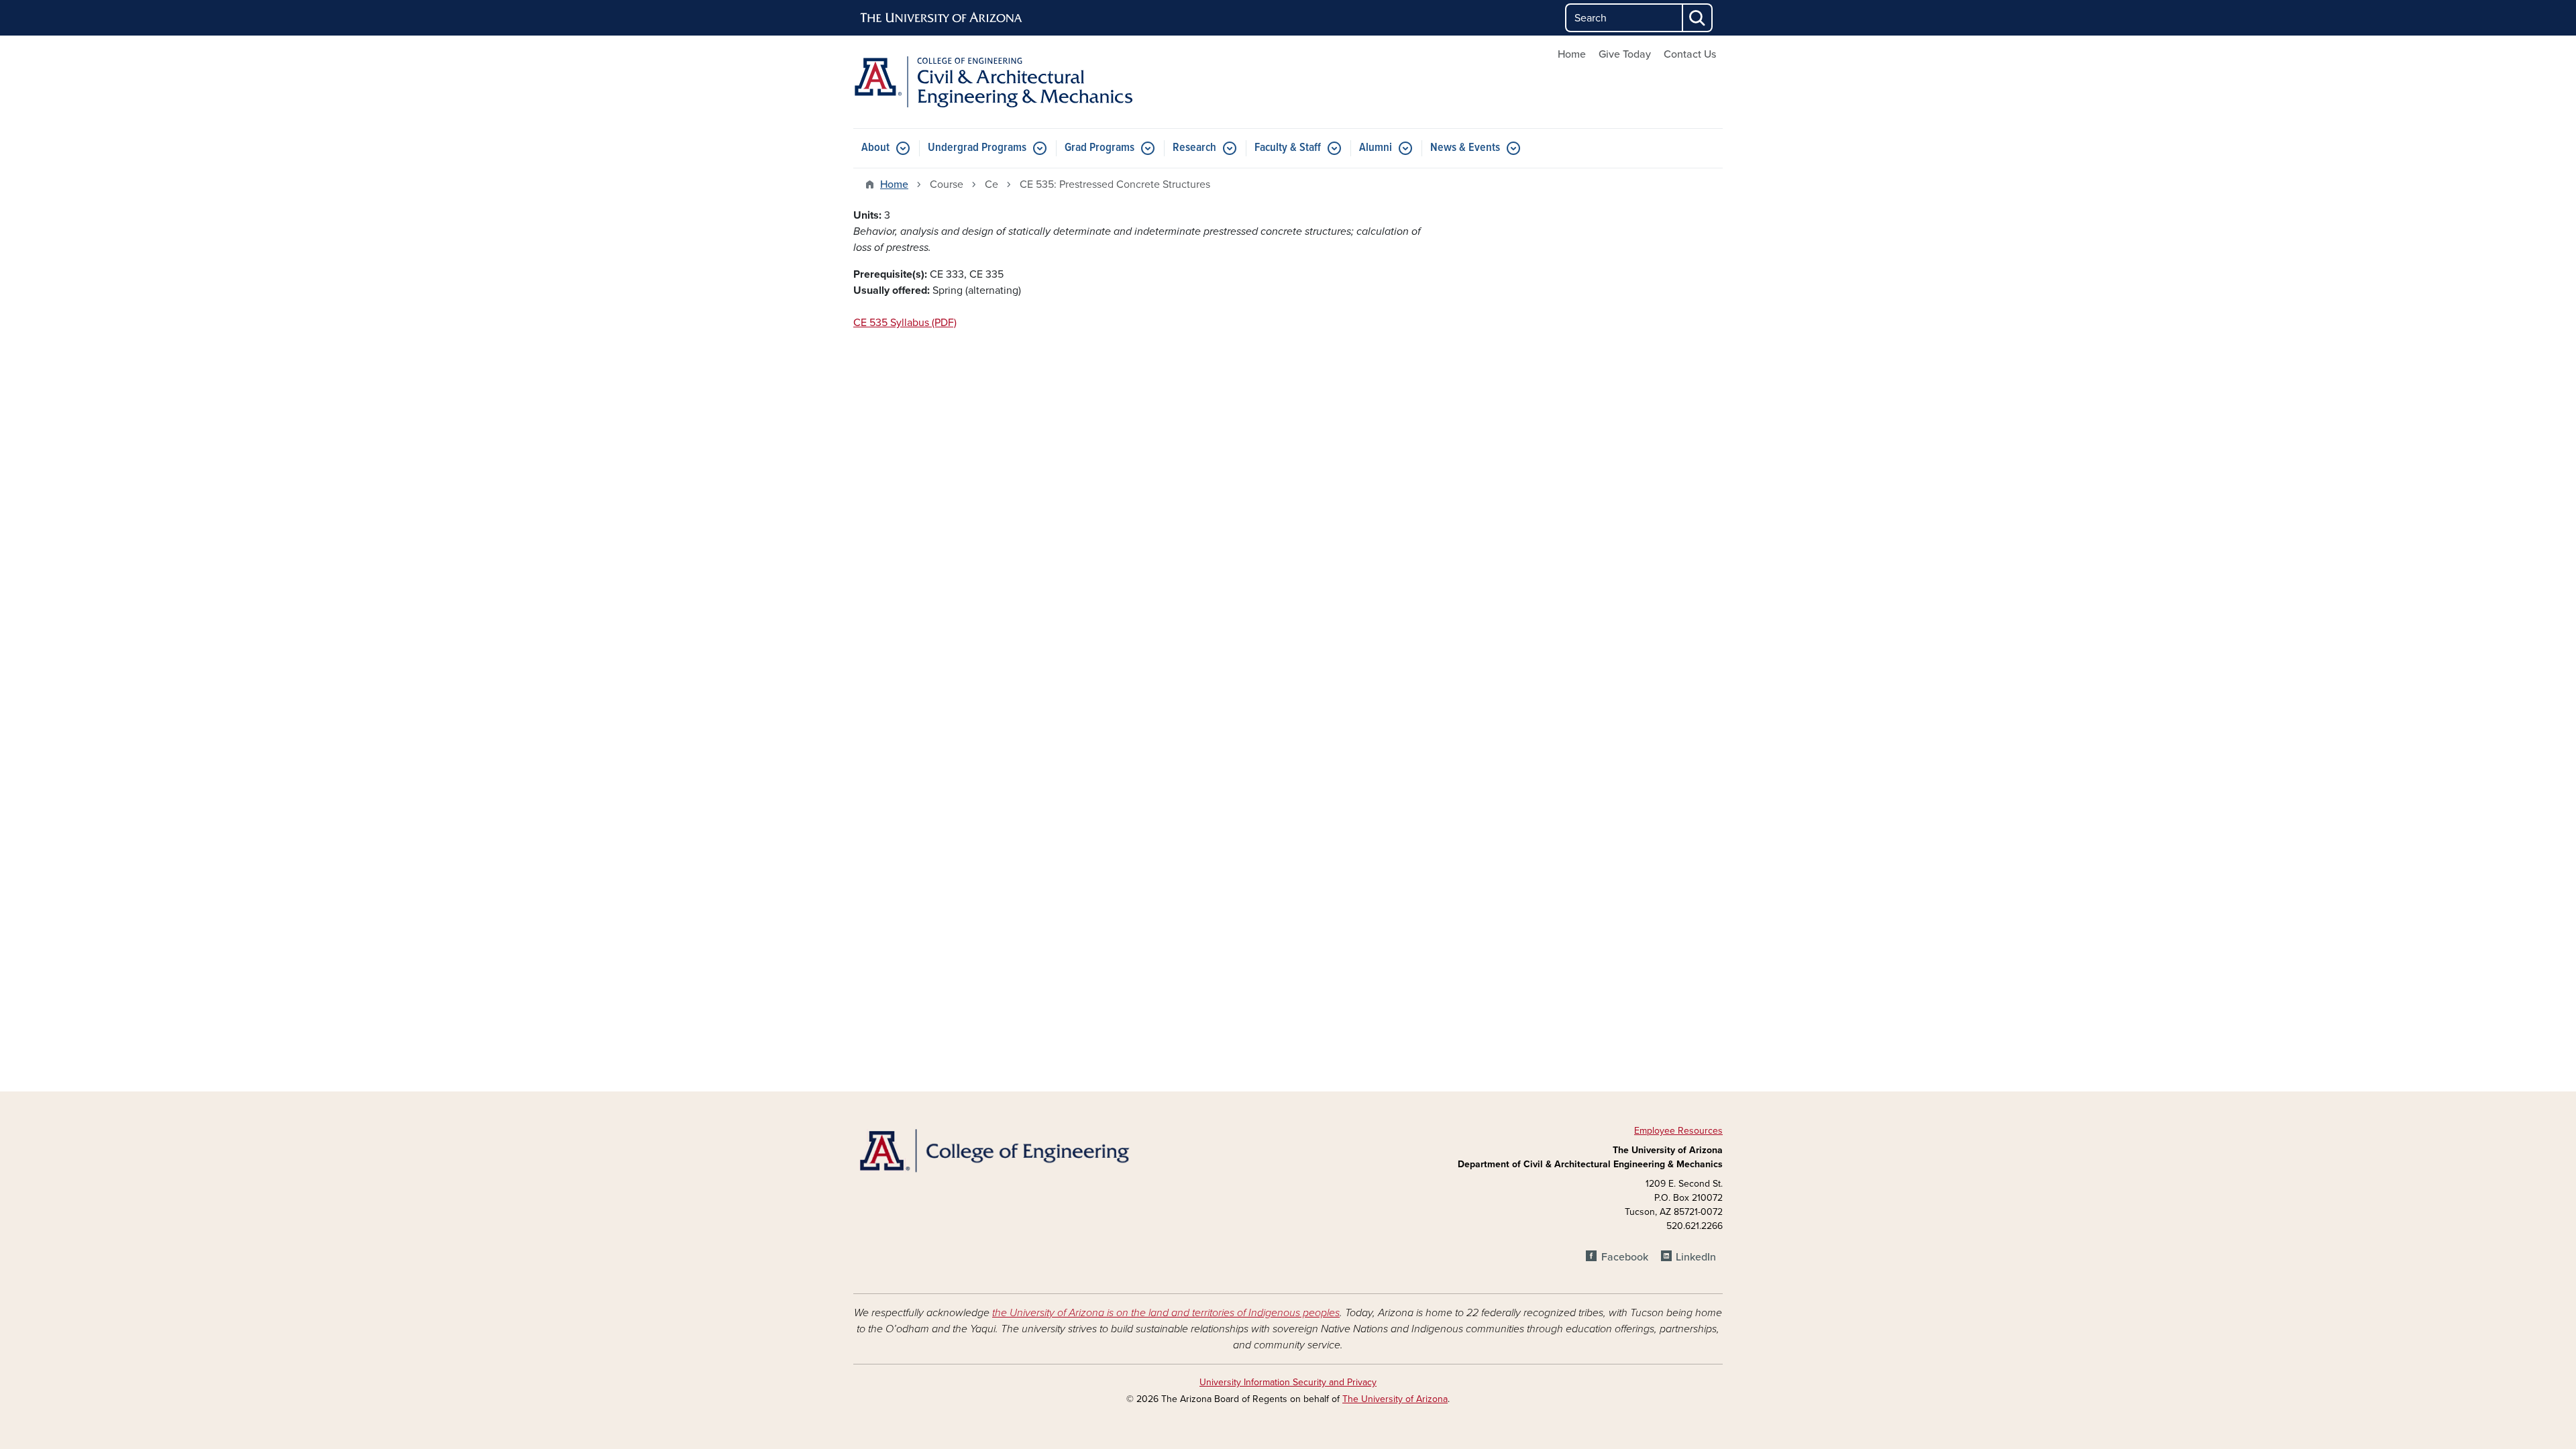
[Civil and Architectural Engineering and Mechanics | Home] (993, 82)
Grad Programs (1099, 148)
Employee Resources (1678, 1131)
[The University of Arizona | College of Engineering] (993, 1149)
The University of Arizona (1395, 1399)
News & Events (1465, 148)
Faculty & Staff (1288, 148)
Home (1572, 54)
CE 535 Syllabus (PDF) (905, 323)
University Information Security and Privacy (1288, 1382)
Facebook (1624, 1257)
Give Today (1625, 54)
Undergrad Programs (977, 148)
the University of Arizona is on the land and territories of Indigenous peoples (1166, 1313)
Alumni (1376, 148)
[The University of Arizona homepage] (942, 18)
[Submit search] (1698, 18)
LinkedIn (1696, 1257)
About (875, 148)
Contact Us (1690, 54)
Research (1194, 148)
